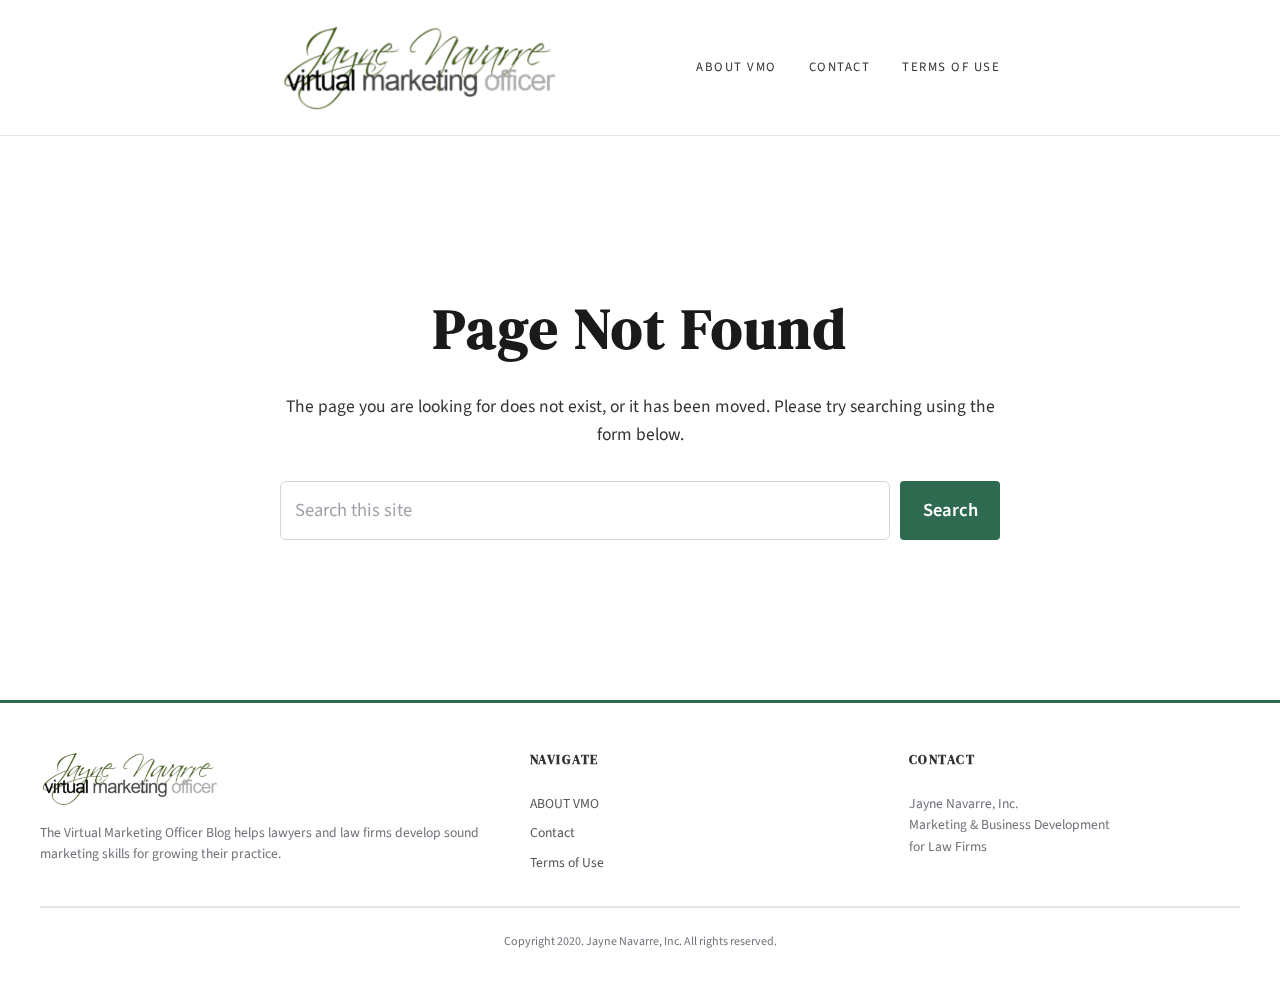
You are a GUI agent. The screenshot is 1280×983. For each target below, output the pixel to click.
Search (950, 510)
